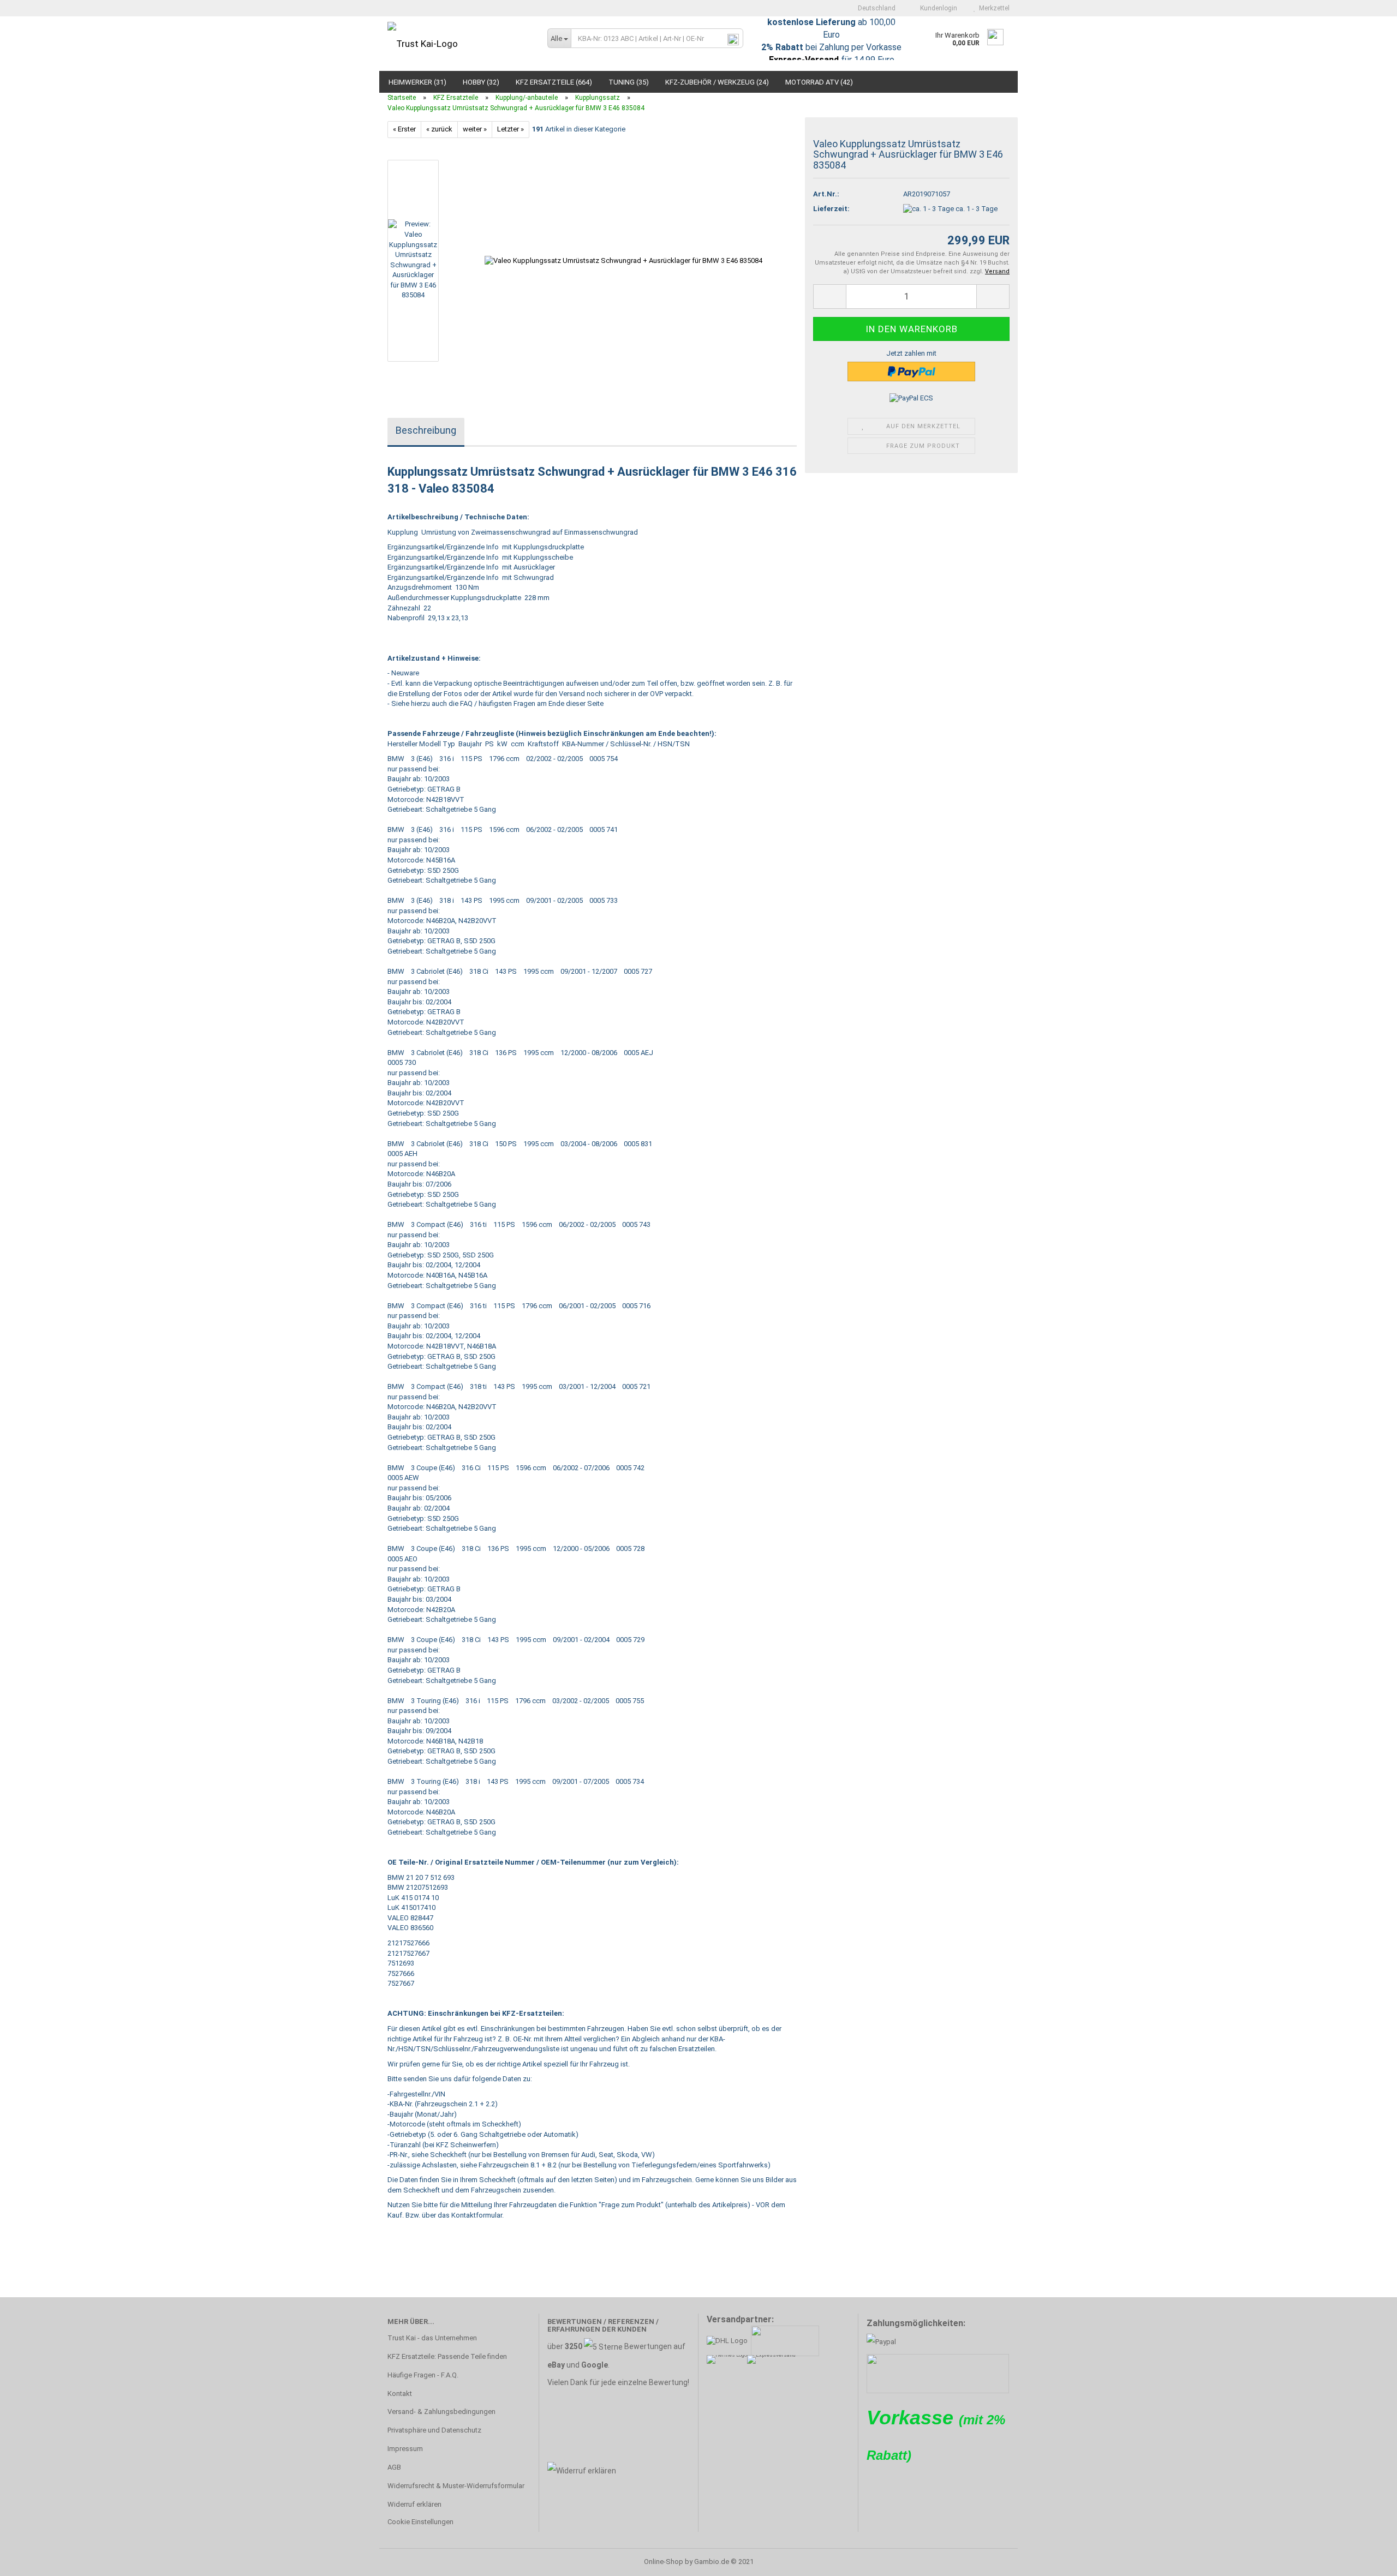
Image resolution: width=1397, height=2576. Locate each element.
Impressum (405, 2449)
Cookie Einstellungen (420, 2522)
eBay (556, 2365)
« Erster (404, 129)
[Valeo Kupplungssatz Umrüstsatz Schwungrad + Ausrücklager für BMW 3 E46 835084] (623, 260)
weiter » (475, 129)
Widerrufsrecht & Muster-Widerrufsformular (456, 2486)
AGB (394, 2467)
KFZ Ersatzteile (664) (554, 82)
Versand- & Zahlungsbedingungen (441, 2412)
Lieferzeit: (831, 209)
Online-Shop (664, 2562)
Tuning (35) (629, 82)
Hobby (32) (481, 82)
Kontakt (400, 2394)
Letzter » (511, 129)
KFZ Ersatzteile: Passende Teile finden (447, 2356)
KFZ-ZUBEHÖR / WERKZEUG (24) (717, 82)
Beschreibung (426, 430)
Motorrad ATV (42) (819, 82)
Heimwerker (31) (417, 82)
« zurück (439, 129)
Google (595, 2365)
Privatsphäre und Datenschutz (434, 2430)
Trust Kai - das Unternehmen (432, 2338)
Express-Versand (804, 60)
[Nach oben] (1367, 2560)
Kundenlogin (937, 8)
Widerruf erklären (414, 2504)
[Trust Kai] (459, 44)
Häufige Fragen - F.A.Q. (423, 2375)
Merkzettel (993, 8)
